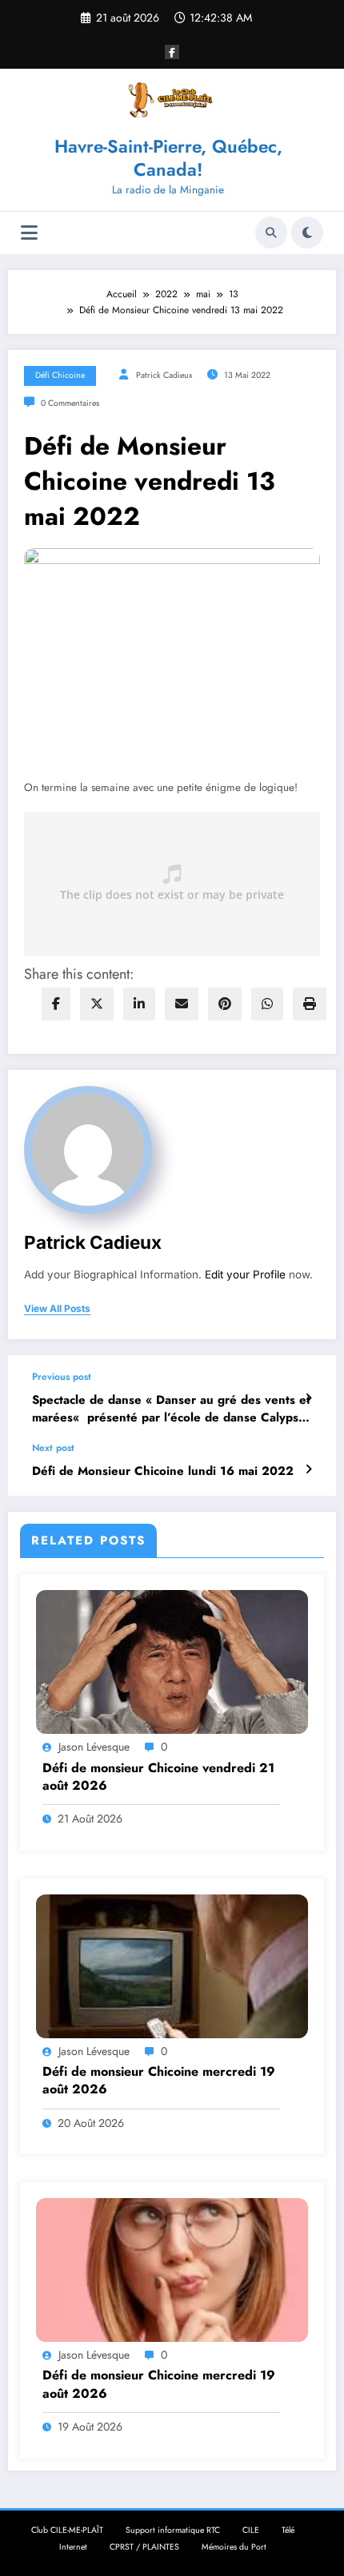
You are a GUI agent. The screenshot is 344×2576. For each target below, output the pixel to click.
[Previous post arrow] (308, 1398)
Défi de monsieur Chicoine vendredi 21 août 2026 (158, 1777)
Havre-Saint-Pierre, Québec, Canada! (168, 158)
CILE (251, 2530)
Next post (53, 1448)
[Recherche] (271, 233)
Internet (73, 2547)
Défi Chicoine (60, 375)
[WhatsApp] (267, 1004)
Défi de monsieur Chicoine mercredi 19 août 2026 (159, 2081)
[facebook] (56, 1004)
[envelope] (182, 1004)
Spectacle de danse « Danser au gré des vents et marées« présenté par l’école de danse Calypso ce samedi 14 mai (171, 1409)
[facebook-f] (172, 52)
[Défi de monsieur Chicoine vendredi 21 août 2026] (172, 1661)
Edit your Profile (245, 1274)
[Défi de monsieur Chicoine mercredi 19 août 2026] (172, 1966)
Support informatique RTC (173, 2530)
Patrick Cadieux (164, 375)
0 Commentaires (70, 403)
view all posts (57, 1309)
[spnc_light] (307, 233)
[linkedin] (139, 1004)
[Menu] (29, 233)
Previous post (62, 1377)
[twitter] (97, 1004)
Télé (288, 2530)
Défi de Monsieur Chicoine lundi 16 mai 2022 (163, 1471)
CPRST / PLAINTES (144, 2547)
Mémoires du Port (234, 2547)
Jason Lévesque (94, 1747)
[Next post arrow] (308, 1469)
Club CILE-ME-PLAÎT (67, 2530)
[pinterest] (225, 1004)
